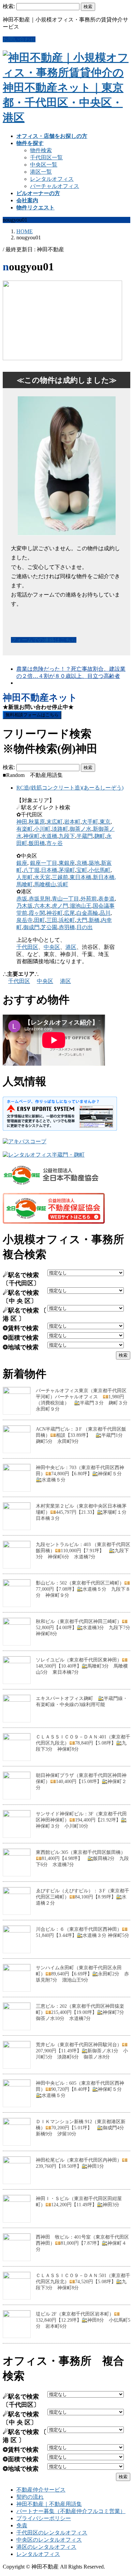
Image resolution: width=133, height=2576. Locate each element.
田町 (40, 920)
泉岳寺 (25, 920)
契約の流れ (30, 2497)
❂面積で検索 (21, 1338)
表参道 (106, 899)
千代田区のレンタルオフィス (52, 2533)
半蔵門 (85, 836)
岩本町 (72, 822)
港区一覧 (41, 172)
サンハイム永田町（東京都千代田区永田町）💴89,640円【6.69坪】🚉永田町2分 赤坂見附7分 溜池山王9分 (82, 1974)
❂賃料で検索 (21, 1328)
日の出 (85, 927)
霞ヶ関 (37, 913)
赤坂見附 (40, 899)
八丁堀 (31, 870)
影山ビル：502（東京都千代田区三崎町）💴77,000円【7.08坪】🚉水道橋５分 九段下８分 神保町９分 (83, 1589)
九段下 (67, 836)
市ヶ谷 (55, 843)
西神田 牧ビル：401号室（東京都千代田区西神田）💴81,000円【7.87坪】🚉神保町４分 (82, 2243)
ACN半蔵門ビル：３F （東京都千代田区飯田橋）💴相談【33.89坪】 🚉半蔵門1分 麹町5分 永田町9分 (82, 1435)
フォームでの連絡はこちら (44, 640)
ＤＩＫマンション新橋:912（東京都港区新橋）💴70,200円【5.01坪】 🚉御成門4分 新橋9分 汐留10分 (82, 2128)
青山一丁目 (65, 899)
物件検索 (41, 150)
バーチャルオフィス (55, 186)
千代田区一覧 (46, 157)
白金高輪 (87, 913)
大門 (82, 920)
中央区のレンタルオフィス (49, 2540)
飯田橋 (37, 843)
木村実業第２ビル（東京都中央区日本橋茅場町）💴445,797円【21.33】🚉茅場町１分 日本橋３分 (84, 1512)
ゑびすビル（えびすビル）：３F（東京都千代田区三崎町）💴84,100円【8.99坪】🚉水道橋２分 (83, 1897)
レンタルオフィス (52, 179)
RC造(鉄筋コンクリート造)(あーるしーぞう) (70, 788)
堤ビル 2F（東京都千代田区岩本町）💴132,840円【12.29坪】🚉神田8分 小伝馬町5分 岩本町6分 (83, 2320)
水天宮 (42, 877)
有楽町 (25, 829)
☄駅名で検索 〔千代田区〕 (21, 1279)
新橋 (94, 920)
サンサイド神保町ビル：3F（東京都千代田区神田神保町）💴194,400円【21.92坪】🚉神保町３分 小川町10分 (81, 1820)
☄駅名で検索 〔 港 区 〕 (25, 1315)
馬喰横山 (45, 884)
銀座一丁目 (44, 863)
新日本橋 (104, 877)
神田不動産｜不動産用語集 (49, 2504)
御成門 (31, 927)
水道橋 (49, 836)
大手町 (90, 822)
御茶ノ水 (80, 829)
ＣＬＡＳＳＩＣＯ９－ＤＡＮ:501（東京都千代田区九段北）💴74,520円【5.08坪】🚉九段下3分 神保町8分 (83, 2282)
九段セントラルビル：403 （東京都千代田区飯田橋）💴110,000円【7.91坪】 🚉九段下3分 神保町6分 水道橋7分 (83, 1551)
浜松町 (67, 920)
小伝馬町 (100, 870)
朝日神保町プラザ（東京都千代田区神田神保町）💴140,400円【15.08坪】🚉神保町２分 (81, 1782)
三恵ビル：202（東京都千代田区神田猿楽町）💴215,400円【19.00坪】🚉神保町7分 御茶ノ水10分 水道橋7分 (82, 2012)
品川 (105, 913)
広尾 (70, 913)
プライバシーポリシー (44, 2518)
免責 (22, 2525)
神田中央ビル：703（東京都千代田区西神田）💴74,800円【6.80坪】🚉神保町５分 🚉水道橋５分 (81, 1474)
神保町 (31, 836)
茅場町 (67, 870)
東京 (105, 822)
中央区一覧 (44, 165)
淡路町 (60, 829)
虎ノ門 (60, 906)
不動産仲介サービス (41, 2490)
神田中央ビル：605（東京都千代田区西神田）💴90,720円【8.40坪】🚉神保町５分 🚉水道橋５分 (81, 2089)
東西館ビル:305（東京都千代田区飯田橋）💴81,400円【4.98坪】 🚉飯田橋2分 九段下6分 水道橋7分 (82, 1858)
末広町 (55, 822)
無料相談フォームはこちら (32, 715)
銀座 (22, 863)
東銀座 (67, 863)
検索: (9, 6)
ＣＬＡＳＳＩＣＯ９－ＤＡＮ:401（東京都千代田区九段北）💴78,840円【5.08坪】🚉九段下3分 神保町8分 (83, 1743)
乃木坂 (25, 906)
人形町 (25, 877)
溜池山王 (80, 906)
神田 (22, 822)
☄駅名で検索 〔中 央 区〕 (21, 1297)
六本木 (42, 906)
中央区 (52, 947)
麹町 (100, 836)
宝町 (82, 870)
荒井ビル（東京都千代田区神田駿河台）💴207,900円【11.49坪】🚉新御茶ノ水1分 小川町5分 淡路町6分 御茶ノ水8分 (82, 2051)
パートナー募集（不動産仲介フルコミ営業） (71, 2511)
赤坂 (22, 899)
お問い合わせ (19, 39)
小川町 (42, 829)
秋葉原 (37, 822)
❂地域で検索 (21, 1347)
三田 (52, 920)
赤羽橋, (68, 927)
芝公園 (49, 927)
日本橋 (49, 870)
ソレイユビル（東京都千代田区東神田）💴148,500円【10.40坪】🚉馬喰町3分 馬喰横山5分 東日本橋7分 (82, 1666)
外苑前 (89, 899)
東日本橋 (80, 877)
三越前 (60, 877)
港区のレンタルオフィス (46, 2547)
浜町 (63, 884)
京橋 (82, 863)
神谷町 (55, 913)
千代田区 (27, 947)
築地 (94, 863)
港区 (71, 947)
